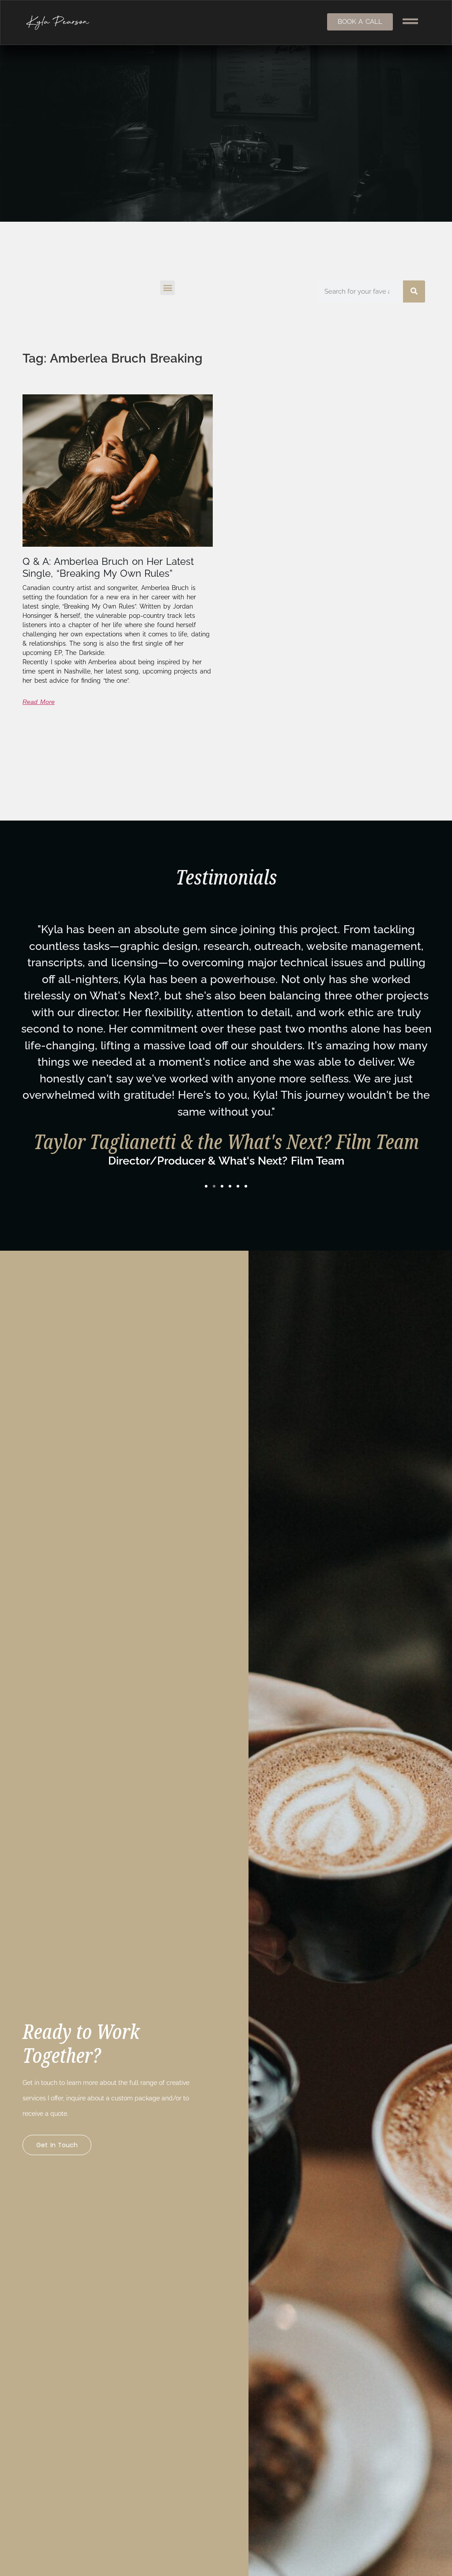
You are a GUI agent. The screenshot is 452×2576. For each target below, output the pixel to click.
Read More (39, 702)
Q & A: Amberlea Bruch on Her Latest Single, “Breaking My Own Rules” (108, 567)
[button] (168, 288)
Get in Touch (57, 2145)
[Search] (414, 291)
